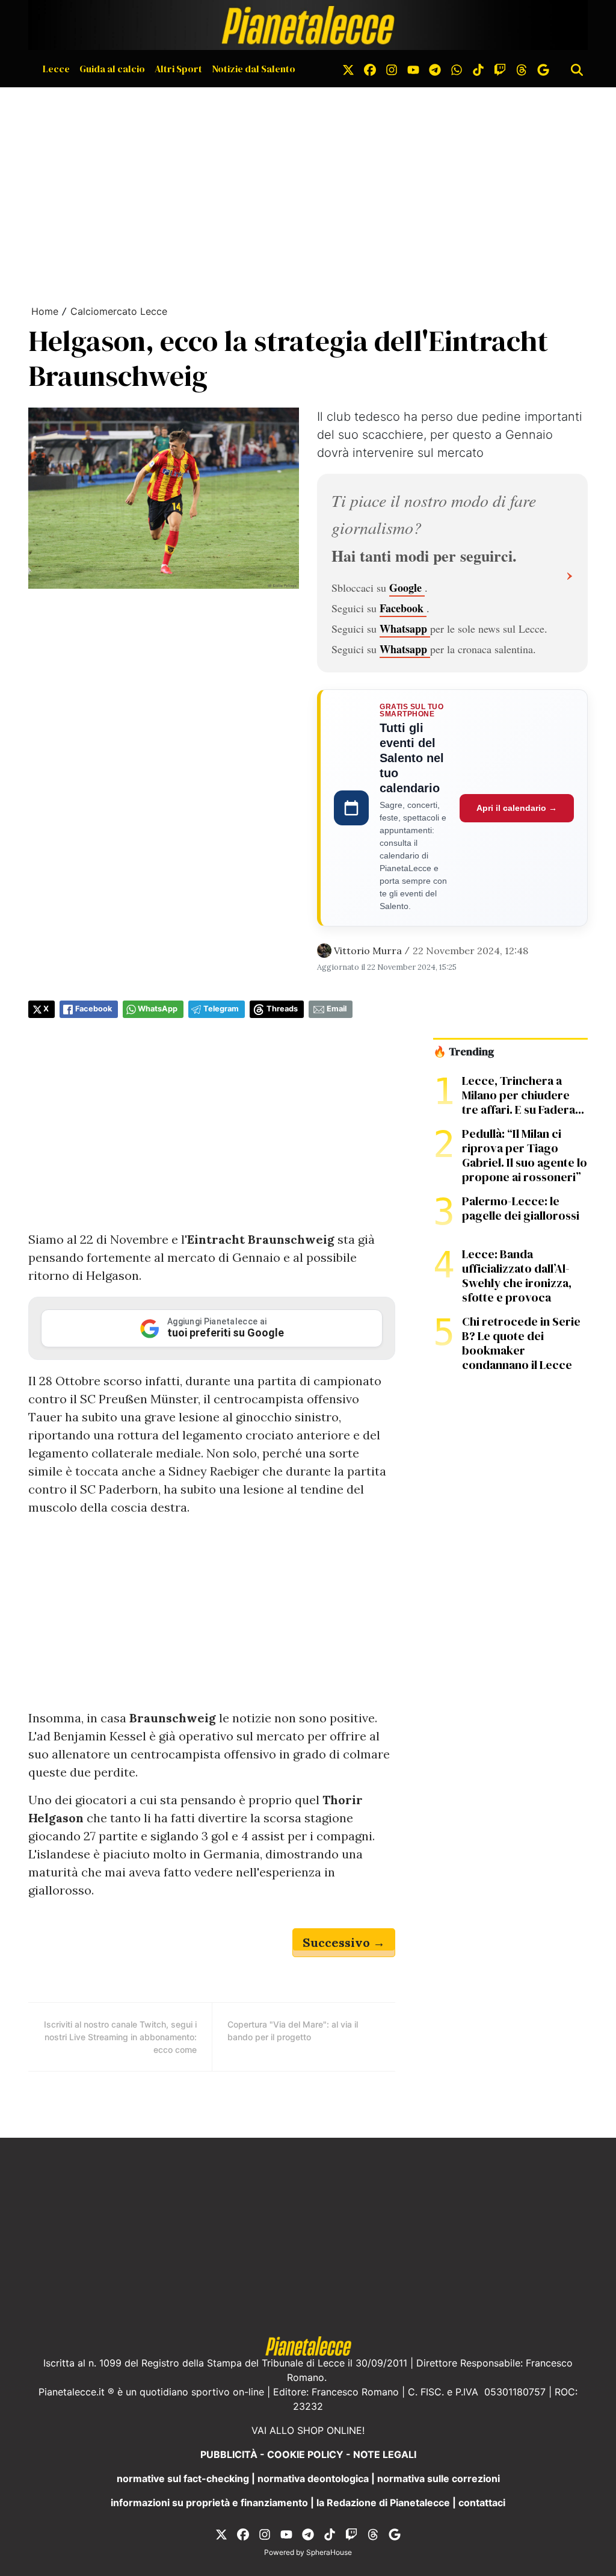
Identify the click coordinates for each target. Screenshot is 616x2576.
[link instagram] (392, 69)
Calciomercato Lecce (119, 311)
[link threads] (522, 69)
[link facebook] (370, 69)
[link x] (348, 69)
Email (337, 1009)
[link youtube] (413, 69)
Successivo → (344, 1942)
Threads (282, 1009)
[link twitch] (500, 69)
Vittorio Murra (368, 951)
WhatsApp (158, 1009)
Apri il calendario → (517, 808)
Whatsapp (405, 628)
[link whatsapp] (457, 69)
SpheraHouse (329, 2552)
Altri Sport (178, 69)
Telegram (221, 1009)
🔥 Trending (464, 1052)
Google (407, 588)
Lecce (56, 69)
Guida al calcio (112, 69)
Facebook (403, 608)
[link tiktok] (478, 69)
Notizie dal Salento (254, 69)
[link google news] (543, 69)
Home (45, 311)
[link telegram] (435, 69)
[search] (577, 69)
